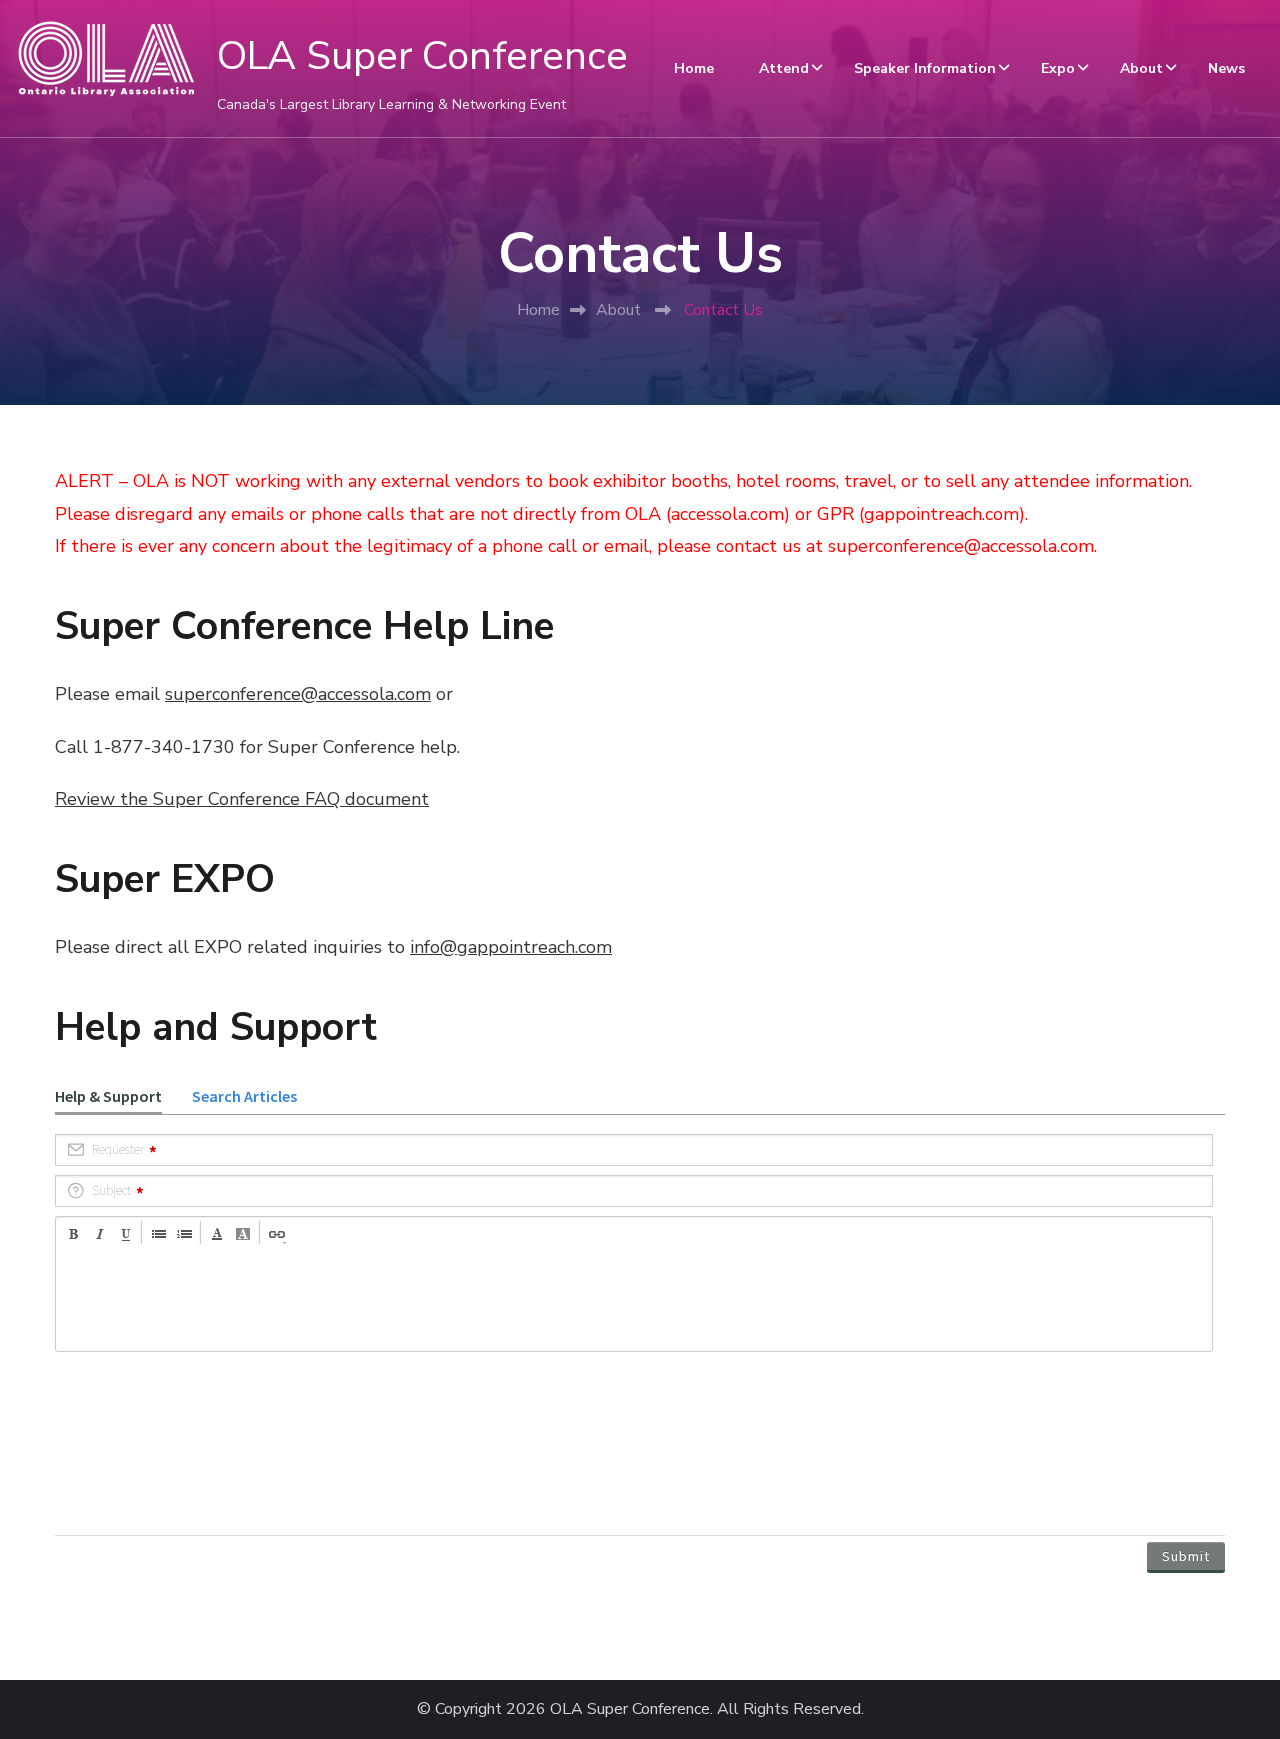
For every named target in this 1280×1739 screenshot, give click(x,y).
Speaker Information (925, 68)
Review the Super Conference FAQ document (242, 799)
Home (694, 68)
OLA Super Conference (422, 56)
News (1226, 68)
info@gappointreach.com (511, 947)
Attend (784, 68)
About (1141, 68)
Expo (1058, 68)
